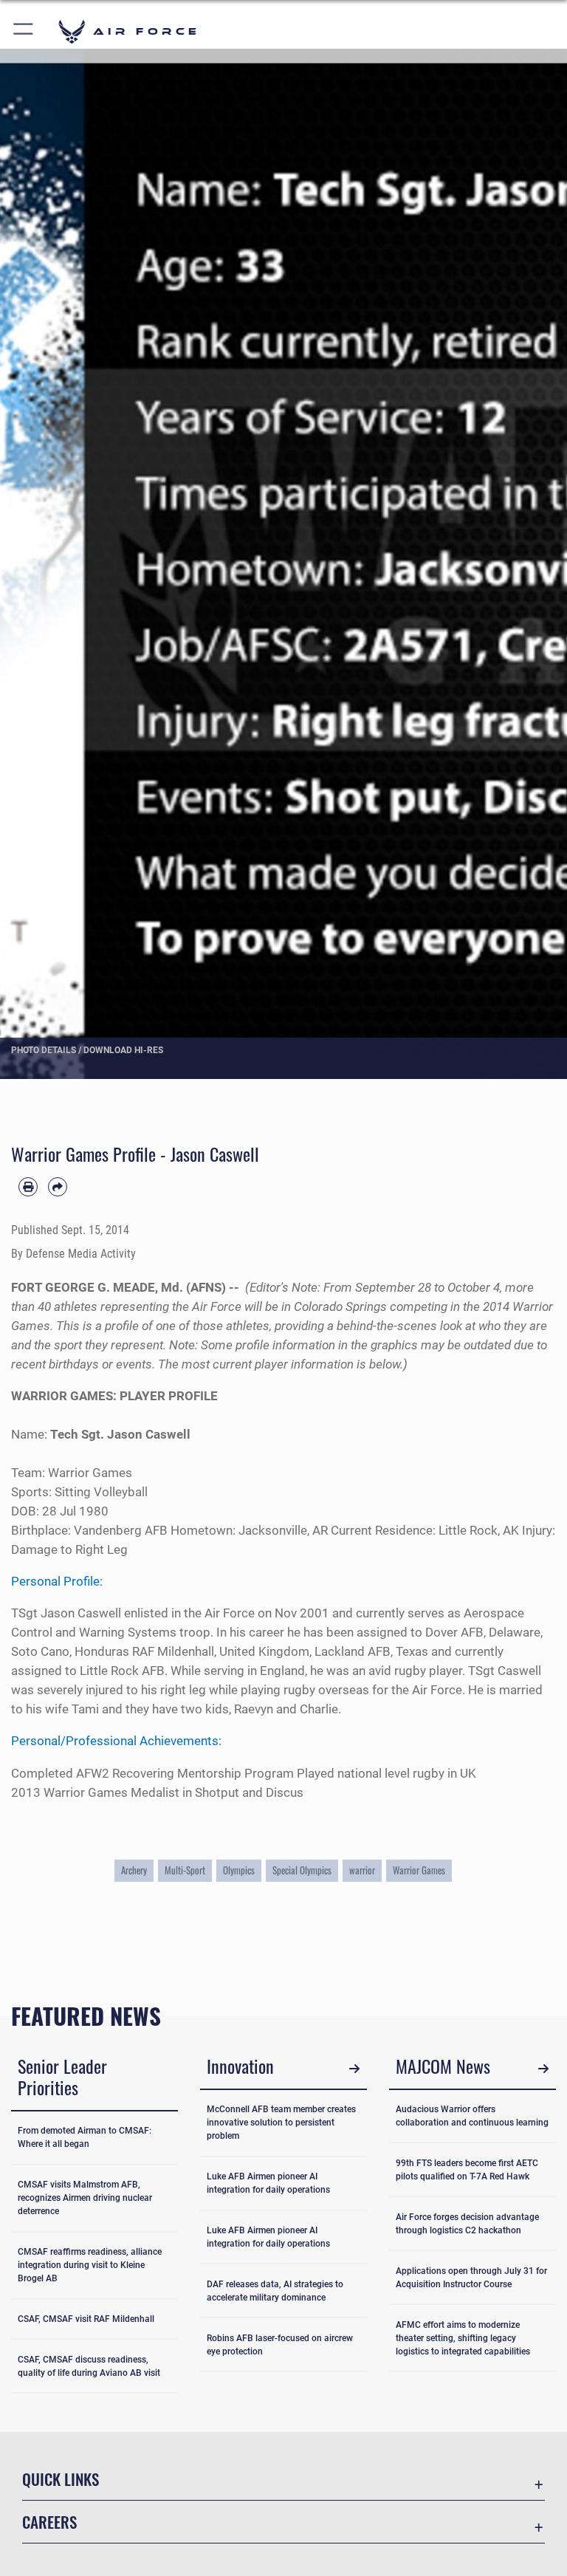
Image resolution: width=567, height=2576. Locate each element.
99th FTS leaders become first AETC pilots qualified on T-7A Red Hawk (467, 2170)
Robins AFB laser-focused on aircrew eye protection (280, 2345)
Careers (49, 2522)
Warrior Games (419, 1870)
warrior (362, 1870)
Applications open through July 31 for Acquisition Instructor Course (471, 2278)
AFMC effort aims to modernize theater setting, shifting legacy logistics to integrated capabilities (463, 2338)
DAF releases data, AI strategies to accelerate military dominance (275, 2291)
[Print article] (28, 1187)
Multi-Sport (185, 1870)
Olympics (239, 1870)
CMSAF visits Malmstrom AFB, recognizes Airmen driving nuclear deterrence (85, 2198)
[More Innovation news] (354, 2068)
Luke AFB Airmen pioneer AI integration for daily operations (268, 2183)
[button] (24, 31)
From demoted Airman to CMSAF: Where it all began (85, 2137)
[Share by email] (58, 1187)
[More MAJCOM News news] (543, 2068)
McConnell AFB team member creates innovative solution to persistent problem (281, 2123)
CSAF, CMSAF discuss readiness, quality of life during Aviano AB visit (89, 2366)
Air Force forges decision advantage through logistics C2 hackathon (467, 2224)
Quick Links (61, 2479)
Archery (134, 1870)
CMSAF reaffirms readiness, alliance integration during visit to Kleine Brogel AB (90, 2265)
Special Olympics (302, 1870)
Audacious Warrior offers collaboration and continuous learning (472, 2116)
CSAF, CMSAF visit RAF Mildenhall (86, 2319)
